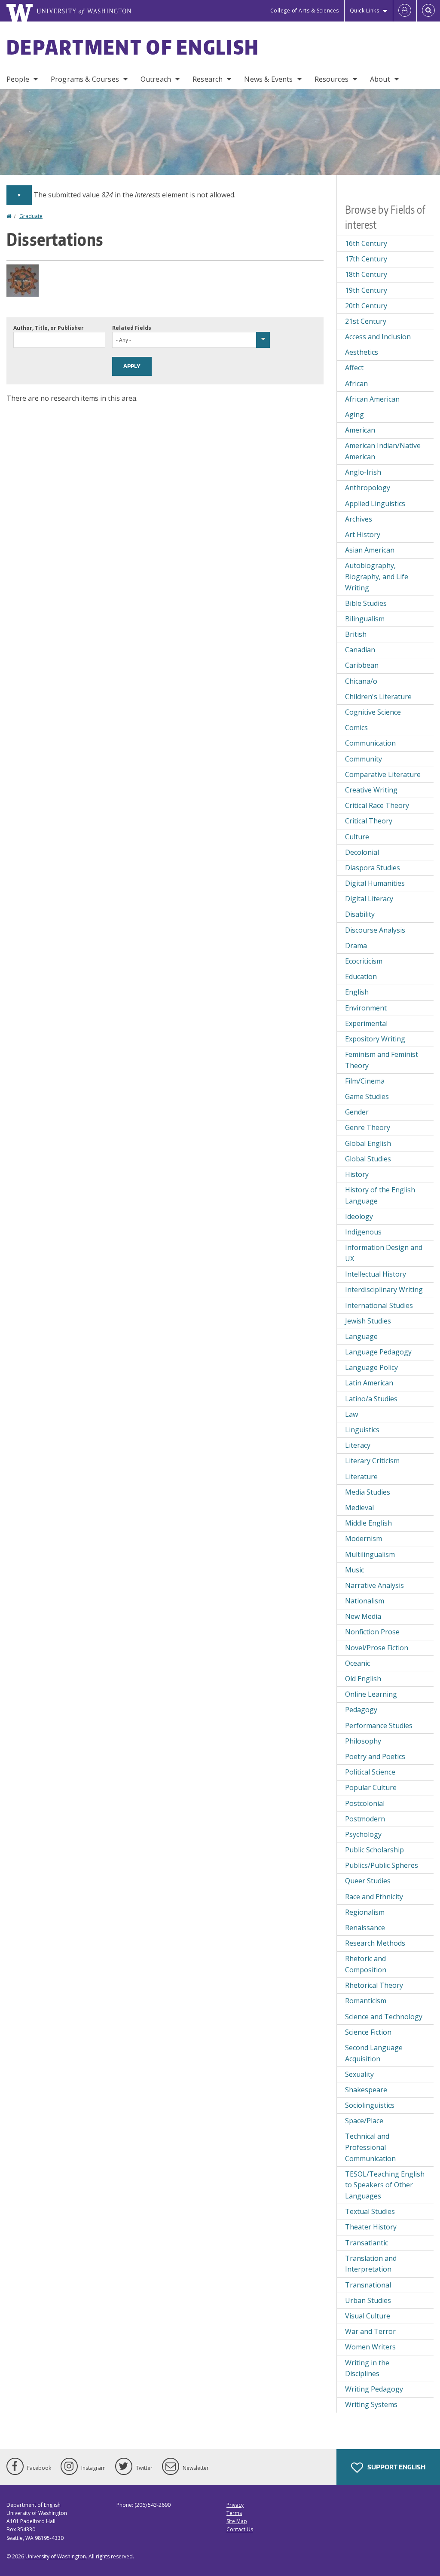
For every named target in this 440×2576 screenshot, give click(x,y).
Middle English (368, 1523)
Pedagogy (361, 1710)
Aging (354, 414)
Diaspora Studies (373, 868)
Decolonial (362, 852)
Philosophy (363, 1741)
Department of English (133, 47)
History (357, 1174)
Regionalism (365, 1912)
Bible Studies (366, 603)
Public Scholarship (374, 1850)
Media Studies (368, 1492)
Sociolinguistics (370, 2105)
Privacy (235, 2505)
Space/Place (364, 2121)
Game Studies (367, 1096)
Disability (360, 914)
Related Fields (132, 328)
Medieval (359, 1508)
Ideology (359, 1216)
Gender (357, 1112)
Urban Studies (368, 2300)
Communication (370, 743)
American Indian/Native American (383, 451)
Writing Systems (371, 2404)
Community (364, 759)
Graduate (31, 216)
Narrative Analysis (374, 1585)
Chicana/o (361, 681)
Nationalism (365, 1601)
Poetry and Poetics (375, 1756)
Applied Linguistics (375, 504)
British (356, 634)
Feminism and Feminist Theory (382, 1060)
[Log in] (405, 11)
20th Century (366, 306)
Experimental (366, 1023)
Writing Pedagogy (374, 2389)
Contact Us (240, 2529)
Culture (357, 837)
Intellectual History (376, 1274)
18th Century (366, 274)
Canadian (360, 650)
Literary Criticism (372, 1461)
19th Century (366, 290)
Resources (332, 79)
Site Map (237, 2521)
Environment (366, 1008)
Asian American (370, 550)
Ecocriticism (364, 961)
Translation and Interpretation (371, 2264)
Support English (396, 2467)
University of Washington (56, 2556)
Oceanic (357, 1663)
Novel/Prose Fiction (377, 1648)
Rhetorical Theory (374, 1985)
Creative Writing (371, 790)
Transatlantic (367, 2243)
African (356, 384)
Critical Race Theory (377, 805)
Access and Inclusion (378, 337)
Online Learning (371, 1694)
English (357, 992)
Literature (361, 1477)
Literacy (358, 1445)
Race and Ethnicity (374, 1897)
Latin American (369, 1383)
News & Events (268, 79)
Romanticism (366, 2001)
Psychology (363, 1834)
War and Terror (370, 2331)
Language (361, 1336)
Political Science (370, 1772)
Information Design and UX (384, 1253)
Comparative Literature (383, 774)
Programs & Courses (85, 79)
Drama (356, 946)
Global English (368, 1143)
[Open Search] (428, 11)
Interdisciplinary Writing (384, 1290)
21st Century (366, 321)
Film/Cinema (365, 1081)
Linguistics (362, 1430)
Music (354, 1570)
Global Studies (368, 1159)
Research (208, 79)
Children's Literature (378, 697)
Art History (363, 534)
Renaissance (365, 1928)
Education (361, 976)
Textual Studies (370, 2211)
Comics (356, 728)
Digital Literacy (369, 899)
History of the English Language (380, 1195)
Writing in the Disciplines (367, 2368)
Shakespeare (366, 2090)
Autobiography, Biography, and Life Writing (377, 576)
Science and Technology (384, 2017)
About (380, 79)
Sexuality (359, 2074)
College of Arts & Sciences (305, 11)
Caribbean (362, 665)
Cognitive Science (373, 712)
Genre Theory (368, 1127)
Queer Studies (368, 1881)
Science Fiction (368, 2032)
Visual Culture (368, 2316)
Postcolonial (365, 1803)
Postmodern (365, 1819)
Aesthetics (362, 352)
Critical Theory (369, 821)
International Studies (379, 1305)
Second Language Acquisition (374, 2053)
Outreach (156, 79)
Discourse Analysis (375, 930)
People (18, 79)
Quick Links (365, 11)
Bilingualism (365, 619)
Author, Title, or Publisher (49, 328)
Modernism (364, 1538)
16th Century (366, 243)
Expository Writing (375, 1039)
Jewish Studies (368, 1321)
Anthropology (368, 488)
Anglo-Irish (363, 472)
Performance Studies (379, 1726)
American (360, 430)
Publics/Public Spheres (382, 1865)
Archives (359, 519)
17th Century (366, 259)
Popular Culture (371, 1787)
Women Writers (370, 2347)
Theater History (371, 2227)
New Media (363, 1616)
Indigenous (363, 1232)
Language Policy (371, 1367)
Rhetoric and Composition (366, 1964)
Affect (354, 368)
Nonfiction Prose (372, 1632)
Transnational (368, 2285)
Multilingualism (370, 1554)
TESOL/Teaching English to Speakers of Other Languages (385, 2185)
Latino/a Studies (371, 1399)
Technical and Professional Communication (370, 2147)
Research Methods (375, 1943)
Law (351, 1414)
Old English (363, 1679)
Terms (234, 2513)
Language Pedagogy (378, 1352)
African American (372, 399)
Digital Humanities (375, 883)
